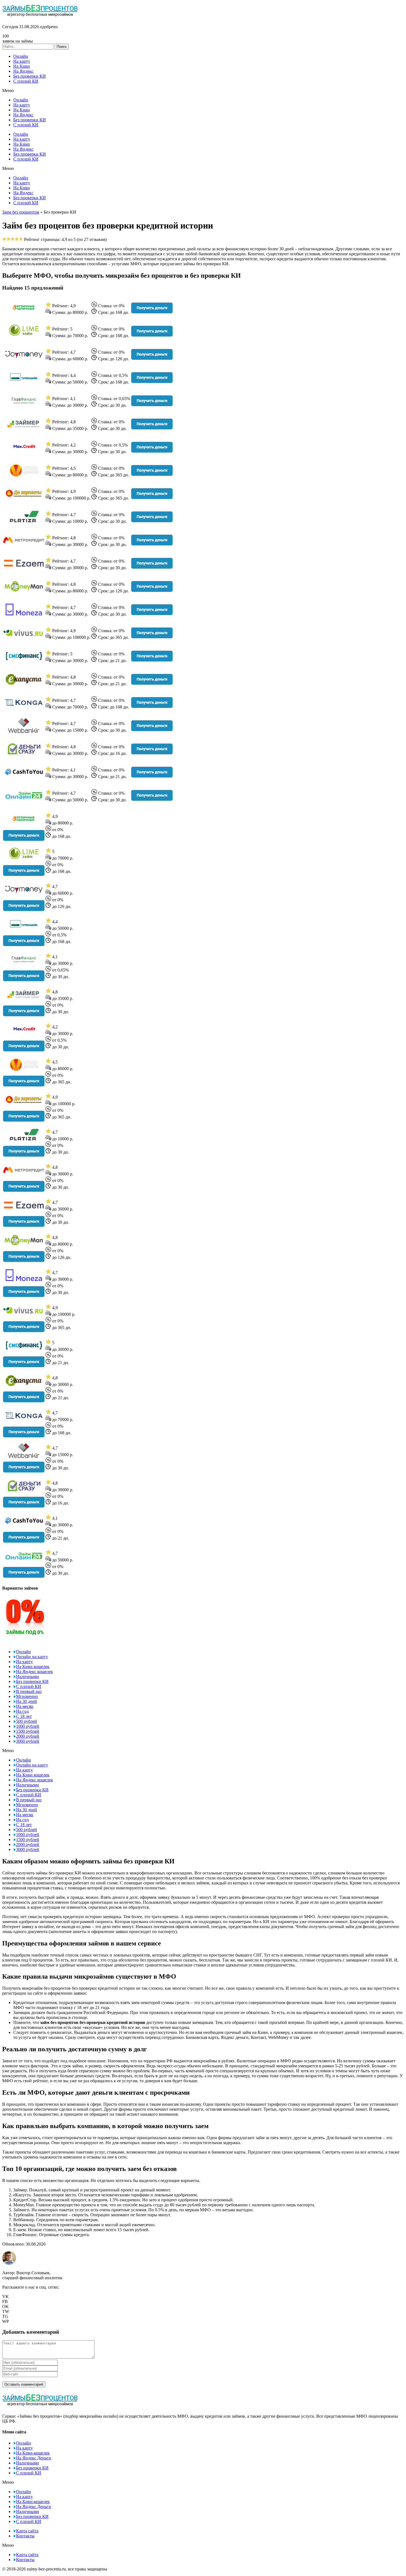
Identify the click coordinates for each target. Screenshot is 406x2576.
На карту (22, 61)
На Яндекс (23, 71)
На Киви (22, 66)
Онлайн (21, 56)
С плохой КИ (26, 81)
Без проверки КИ (30, 76)
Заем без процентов (21, 212)
